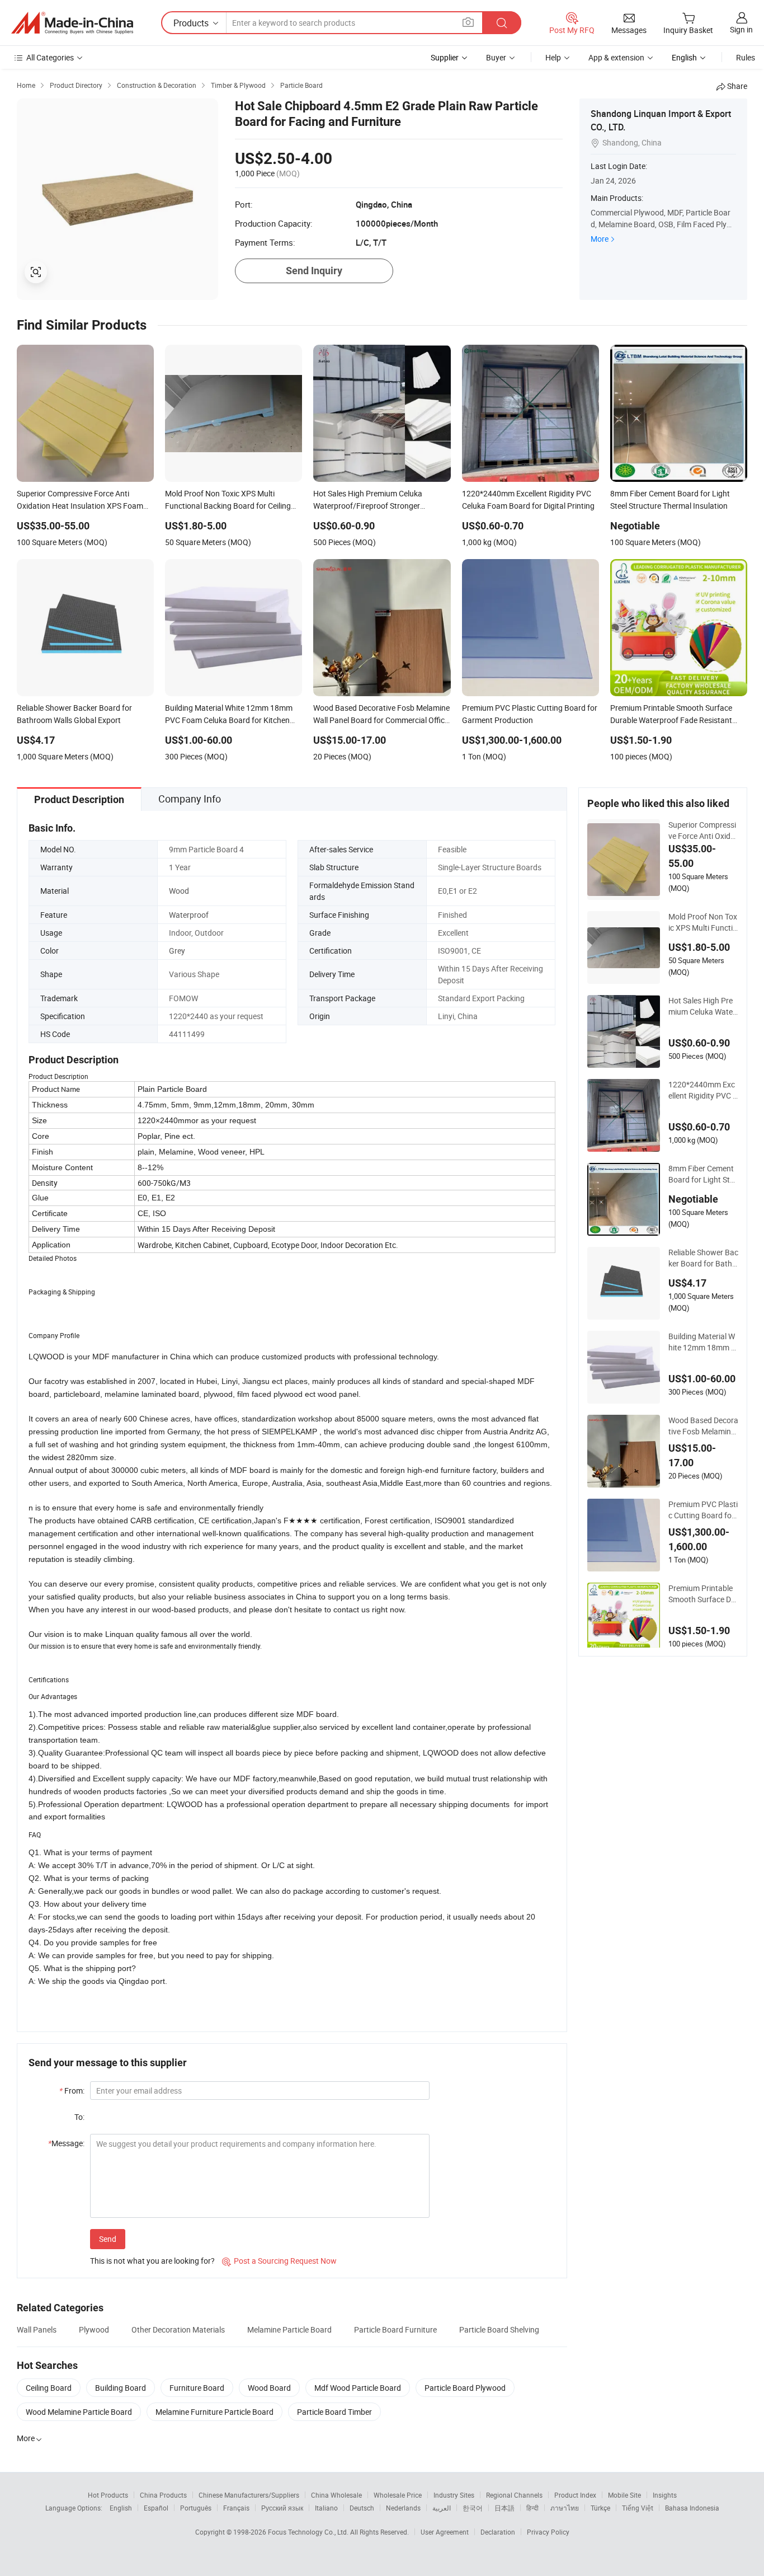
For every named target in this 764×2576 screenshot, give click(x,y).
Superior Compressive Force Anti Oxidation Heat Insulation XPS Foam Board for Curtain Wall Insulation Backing (703, 830)
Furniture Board (197, 2388)
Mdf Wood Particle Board (358, 2388)
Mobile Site (624, 2495)
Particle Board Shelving (499, 2329)
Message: (66, 2143)
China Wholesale (336, 2495)
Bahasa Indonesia (692, 2508)
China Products (163, 2495)
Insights (665, 2495)
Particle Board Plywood (465, 2388)
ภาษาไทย (565, 2508)
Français (236, 2508)
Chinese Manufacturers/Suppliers (249, 2495)
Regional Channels (514, 2495)
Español (156, 2508)
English (121, 2508)
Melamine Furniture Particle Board (214, 2412)
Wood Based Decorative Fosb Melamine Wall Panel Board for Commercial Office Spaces (703, 1426)
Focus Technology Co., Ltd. (309, 2532)
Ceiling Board (49, 2388)
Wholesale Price (398, 2495)
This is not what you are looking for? (152, 2261)
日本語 (504, 2508)
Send (108, 2239)
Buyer (496, 57)
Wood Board (269, 2388)
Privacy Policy (548, 2532)
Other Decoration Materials (178, 2329)
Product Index (575, 2495)
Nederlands (403, 2508)
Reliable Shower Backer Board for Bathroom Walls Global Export (703, 1258)
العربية (442, 2508)
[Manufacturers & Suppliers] (72, 23)
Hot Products (108, 2495)
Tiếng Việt (638, 2508)
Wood (179, 891)
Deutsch (362, 2508)
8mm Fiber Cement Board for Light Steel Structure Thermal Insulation (703, 1174)
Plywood (94, 2329)
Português (196, 2508)
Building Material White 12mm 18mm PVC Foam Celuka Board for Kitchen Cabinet (703, 1342)
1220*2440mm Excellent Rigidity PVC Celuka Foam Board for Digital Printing (703, 1090)
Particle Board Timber (334, 2412)
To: (79, 2117)
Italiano (326, 2508)
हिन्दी (532, 2508)
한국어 (473, 2508)
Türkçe (600, 2508)
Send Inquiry (314, 271)
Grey (177, 951)
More (600, 239)
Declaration (498, 2532)
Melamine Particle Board (289, 2329)
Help (553, 57)
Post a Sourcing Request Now (279, 2261)
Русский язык (282, 2508)
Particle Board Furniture (395, 2329)
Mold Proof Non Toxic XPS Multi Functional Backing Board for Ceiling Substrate (703, 922)
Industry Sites (454, 2495)
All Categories (50, 57)
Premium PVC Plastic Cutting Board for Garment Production (703, 1510)
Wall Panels (37, 2329)
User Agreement (445, 2532)
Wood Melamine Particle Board (79, 2412)
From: (72, 2091)
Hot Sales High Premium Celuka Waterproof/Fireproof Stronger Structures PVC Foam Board (703, 1006)
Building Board (121, 2388)
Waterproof (189, 915)
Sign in (741, 29)
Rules (746, 57)
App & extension (616, 57)
